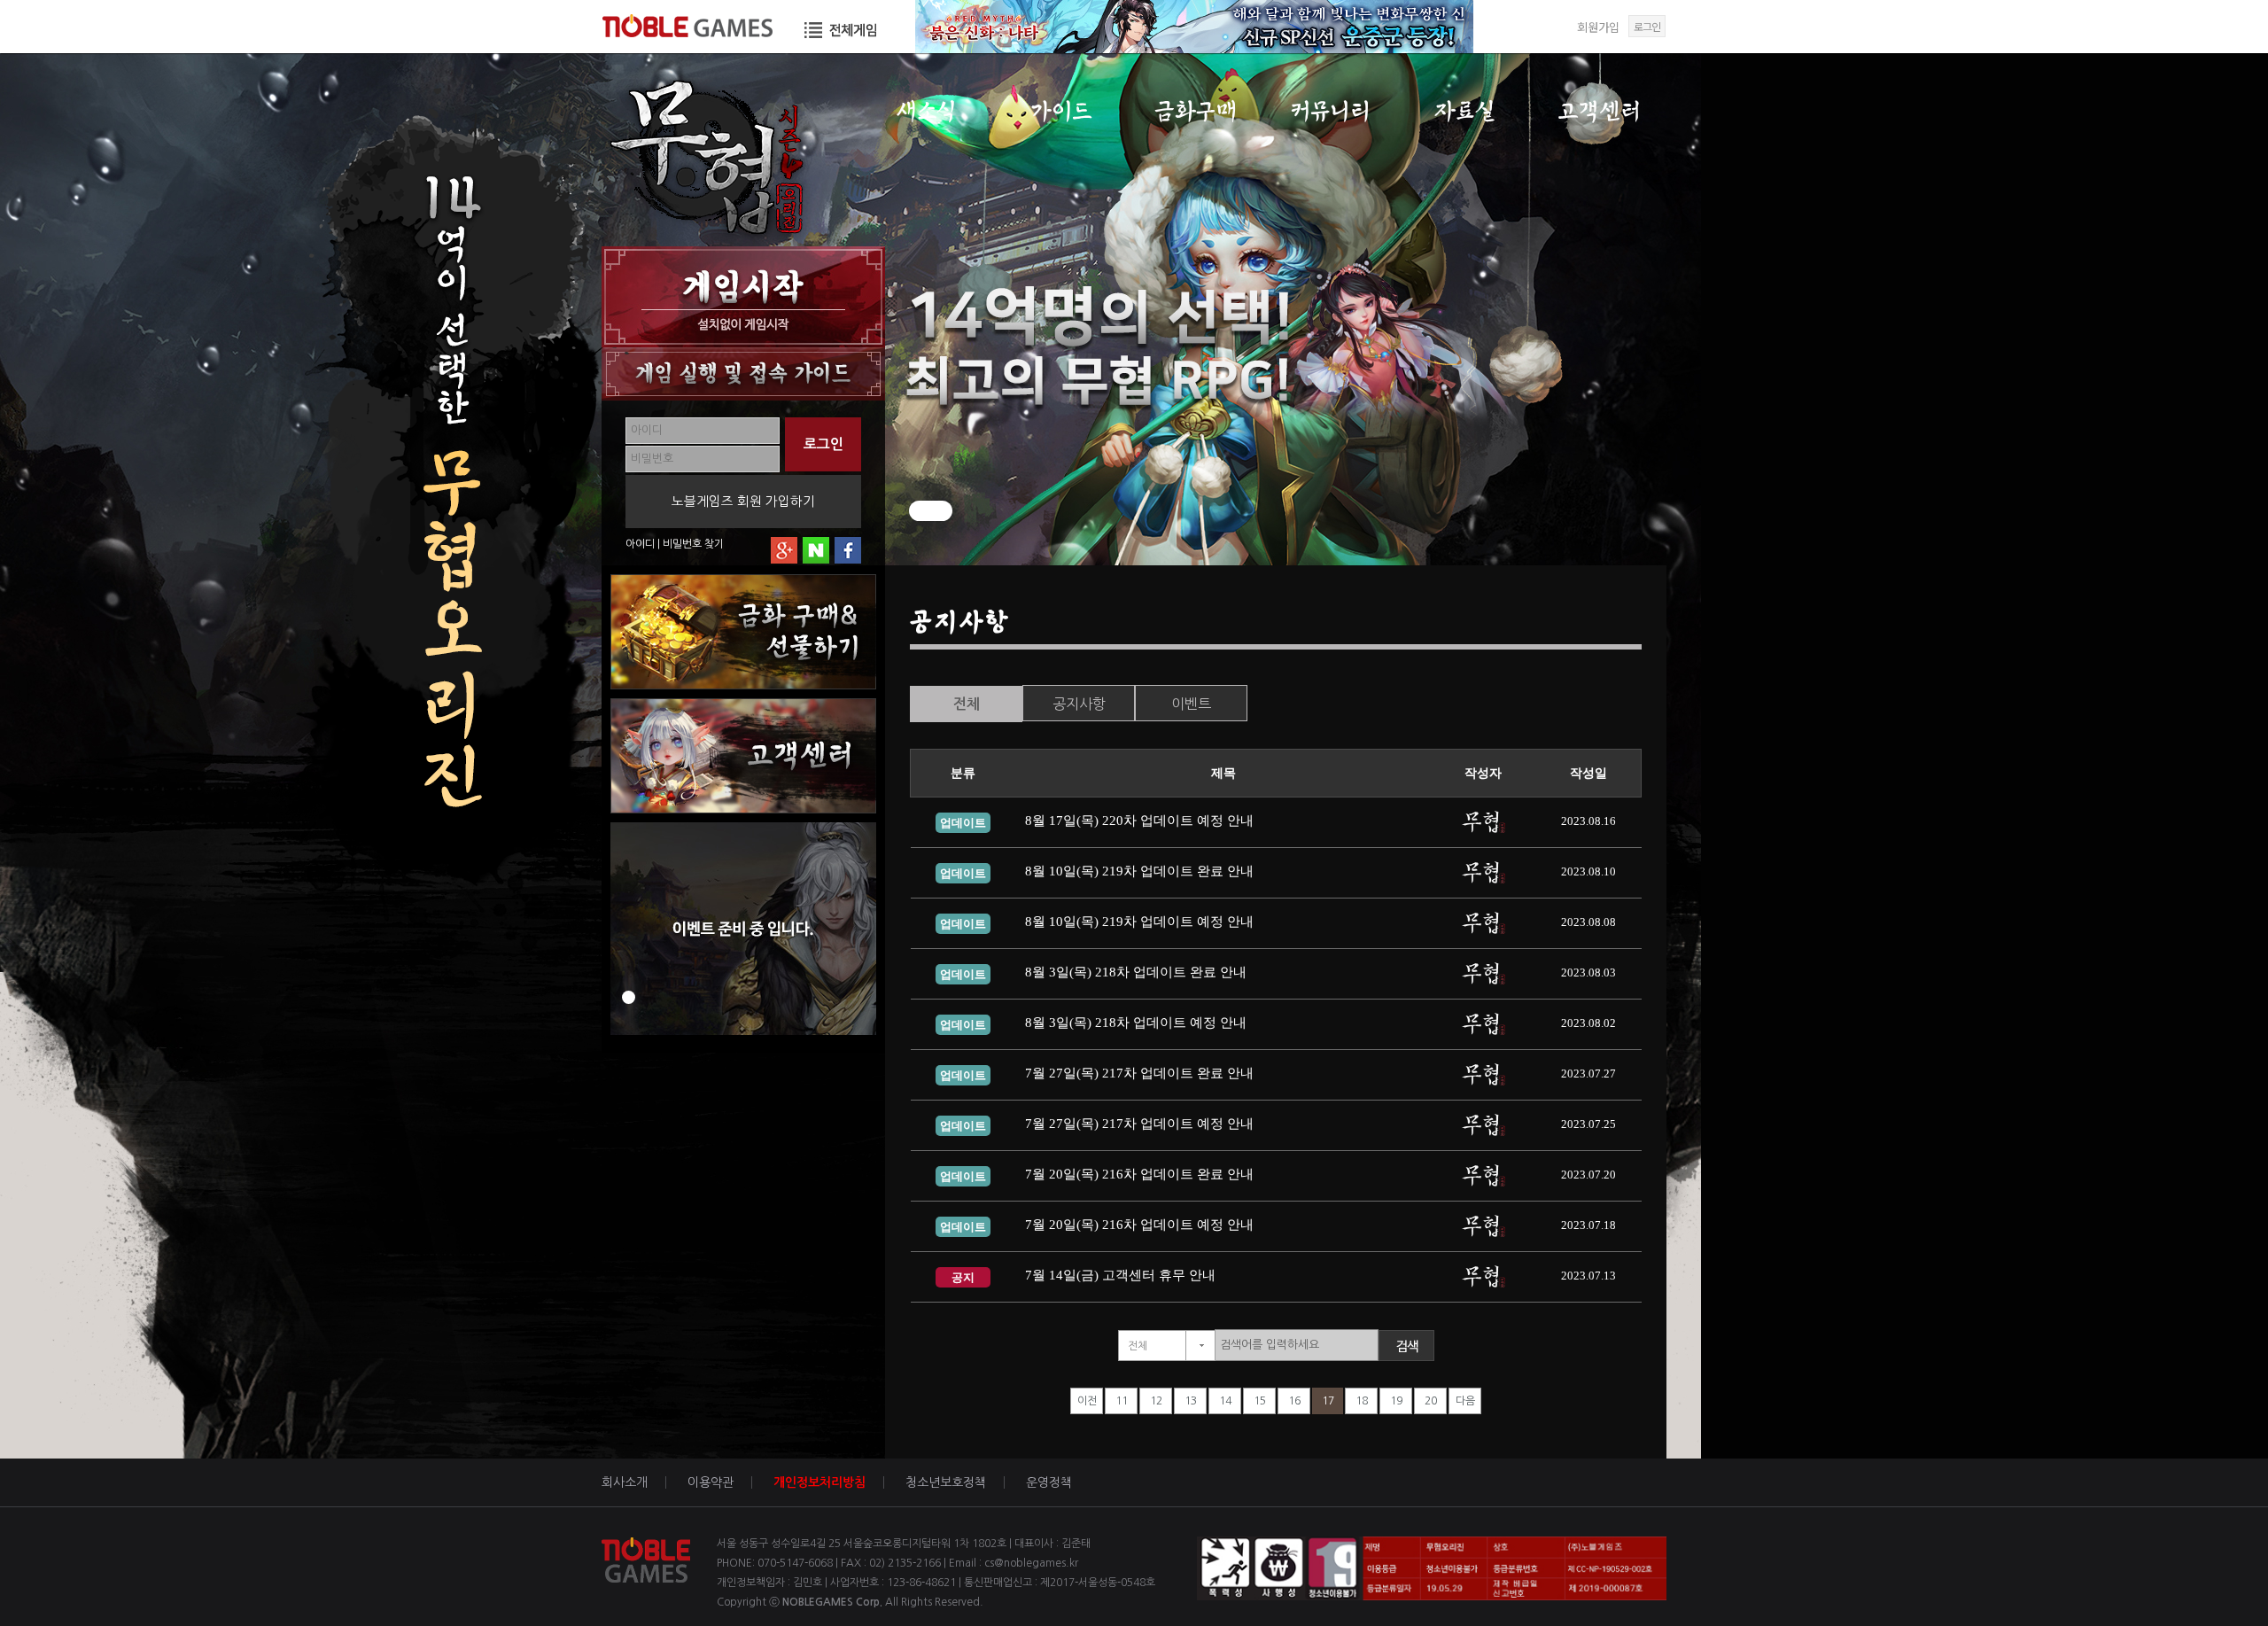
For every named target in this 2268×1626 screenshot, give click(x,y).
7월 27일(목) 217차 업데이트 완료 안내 (1139, 1073)
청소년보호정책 (946, 1482)
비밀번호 (682, 544)
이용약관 (711, 1482)
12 (1156, 1401)
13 (1191, 1401)
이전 (1087, 1401)
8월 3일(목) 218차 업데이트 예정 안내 (1136, 1023)
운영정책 (1049, 1482)
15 (1260, 1401)
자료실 (1465, 111)
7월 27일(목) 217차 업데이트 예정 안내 (1139, 1124)
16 (1294, 1401)
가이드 (1061, 111)
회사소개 (625, 1482)
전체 (967, 704)
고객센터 (1600, 111)
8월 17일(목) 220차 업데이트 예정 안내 (1139, 821)
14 (1225, 1401)
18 (1362, 1401)
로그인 (1647, 26)
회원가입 (1598, 27)
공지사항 (1079, 704)
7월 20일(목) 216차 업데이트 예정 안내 (1139, 1225)
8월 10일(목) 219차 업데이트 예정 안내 (1139, 922)
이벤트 (1191, 704)
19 (1396, 1401)
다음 (1465, 1401)
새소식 (926, 111)
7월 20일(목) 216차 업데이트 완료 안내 (1139, 1174)
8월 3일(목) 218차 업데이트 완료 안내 (1136, 972)
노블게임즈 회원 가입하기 (743, 501)
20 (1431, 1401)
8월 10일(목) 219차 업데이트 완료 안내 (1139, 871)
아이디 (640, 544)
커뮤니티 (1330, 111)
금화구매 (1196, 111)
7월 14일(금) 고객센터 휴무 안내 (1120, 1275)
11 (1122, 1401)
